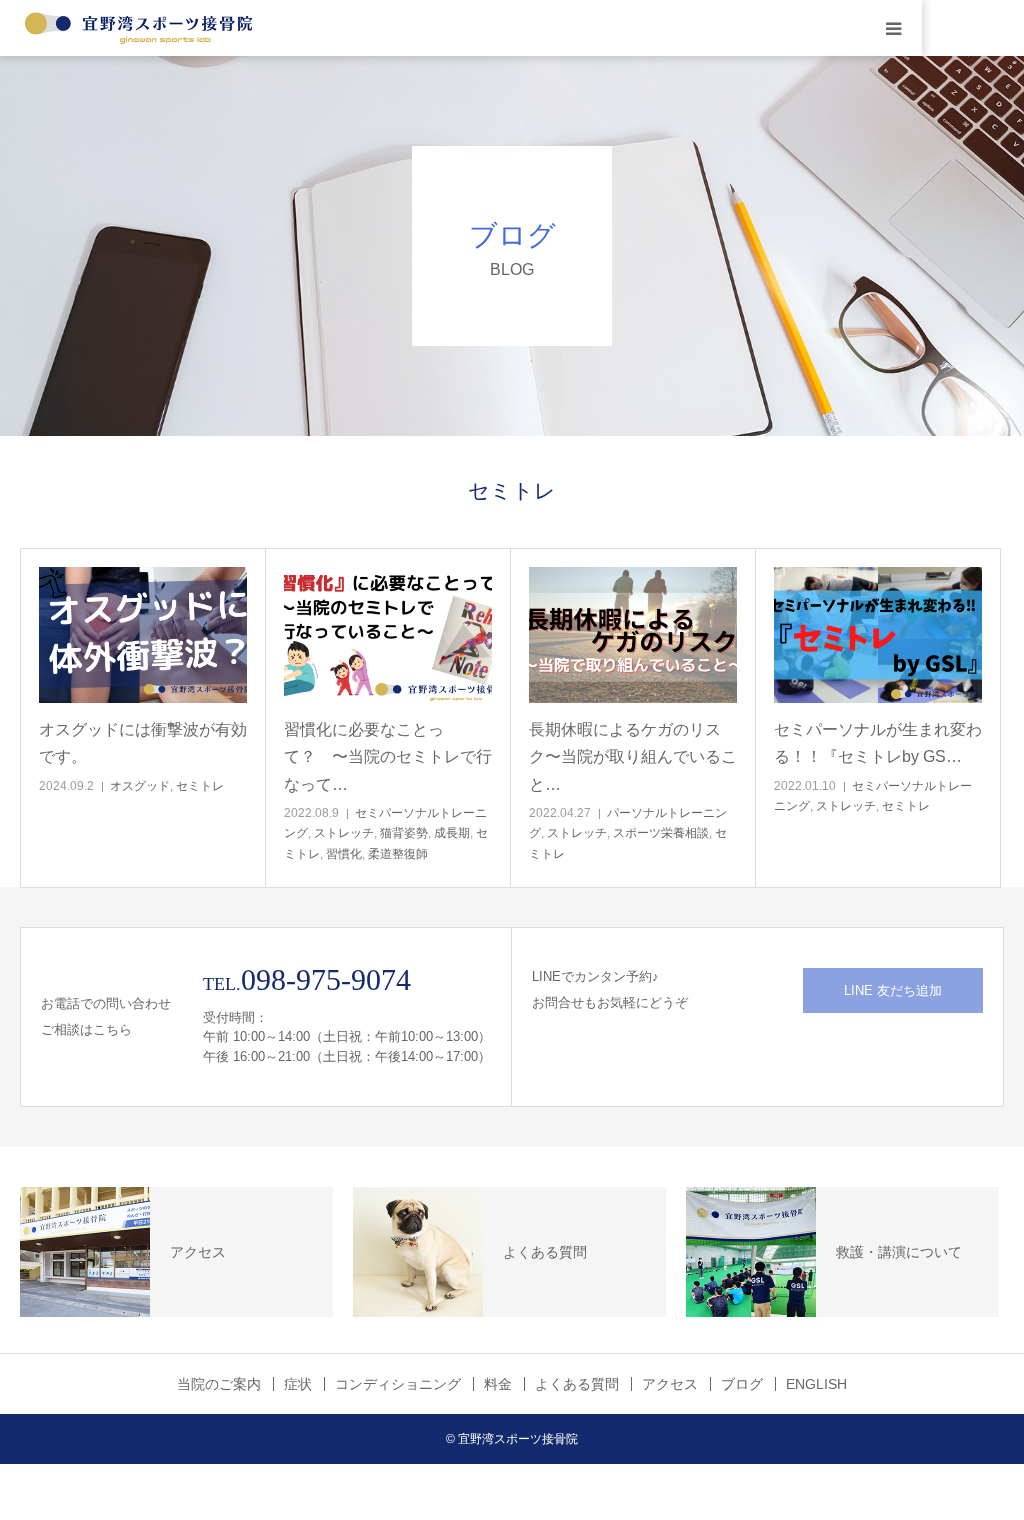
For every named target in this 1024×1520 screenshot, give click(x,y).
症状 (298, 1384)
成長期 (452, 833)
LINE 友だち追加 (893, 990)
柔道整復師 (398, 854)
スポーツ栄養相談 (661, 833)
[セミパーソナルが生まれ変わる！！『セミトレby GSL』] (878, 635)
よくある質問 (577, 1384)
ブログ (742, 1384)
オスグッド (140, 786)
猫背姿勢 (404, 833)
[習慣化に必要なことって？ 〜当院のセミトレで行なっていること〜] (388, 635)
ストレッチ (344, 833)
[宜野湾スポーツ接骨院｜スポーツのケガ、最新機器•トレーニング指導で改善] (140, 28)
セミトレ (200, 786)
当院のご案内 (219, 1384)
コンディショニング (398, 1384)
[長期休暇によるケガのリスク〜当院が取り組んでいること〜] (633, 635)
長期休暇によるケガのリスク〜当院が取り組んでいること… (633, 756)
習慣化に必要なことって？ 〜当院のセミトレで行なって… (388, 756)
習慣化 (344, 854)
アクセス (670, 1384)
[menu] (894, 28)
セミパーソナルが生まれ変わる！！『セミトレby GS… (878, 743)
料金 (498, 1384)
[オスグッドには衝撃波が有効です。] (143, 635)
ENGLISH (816, 1384)
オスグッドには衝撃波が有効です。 (143, 743)
